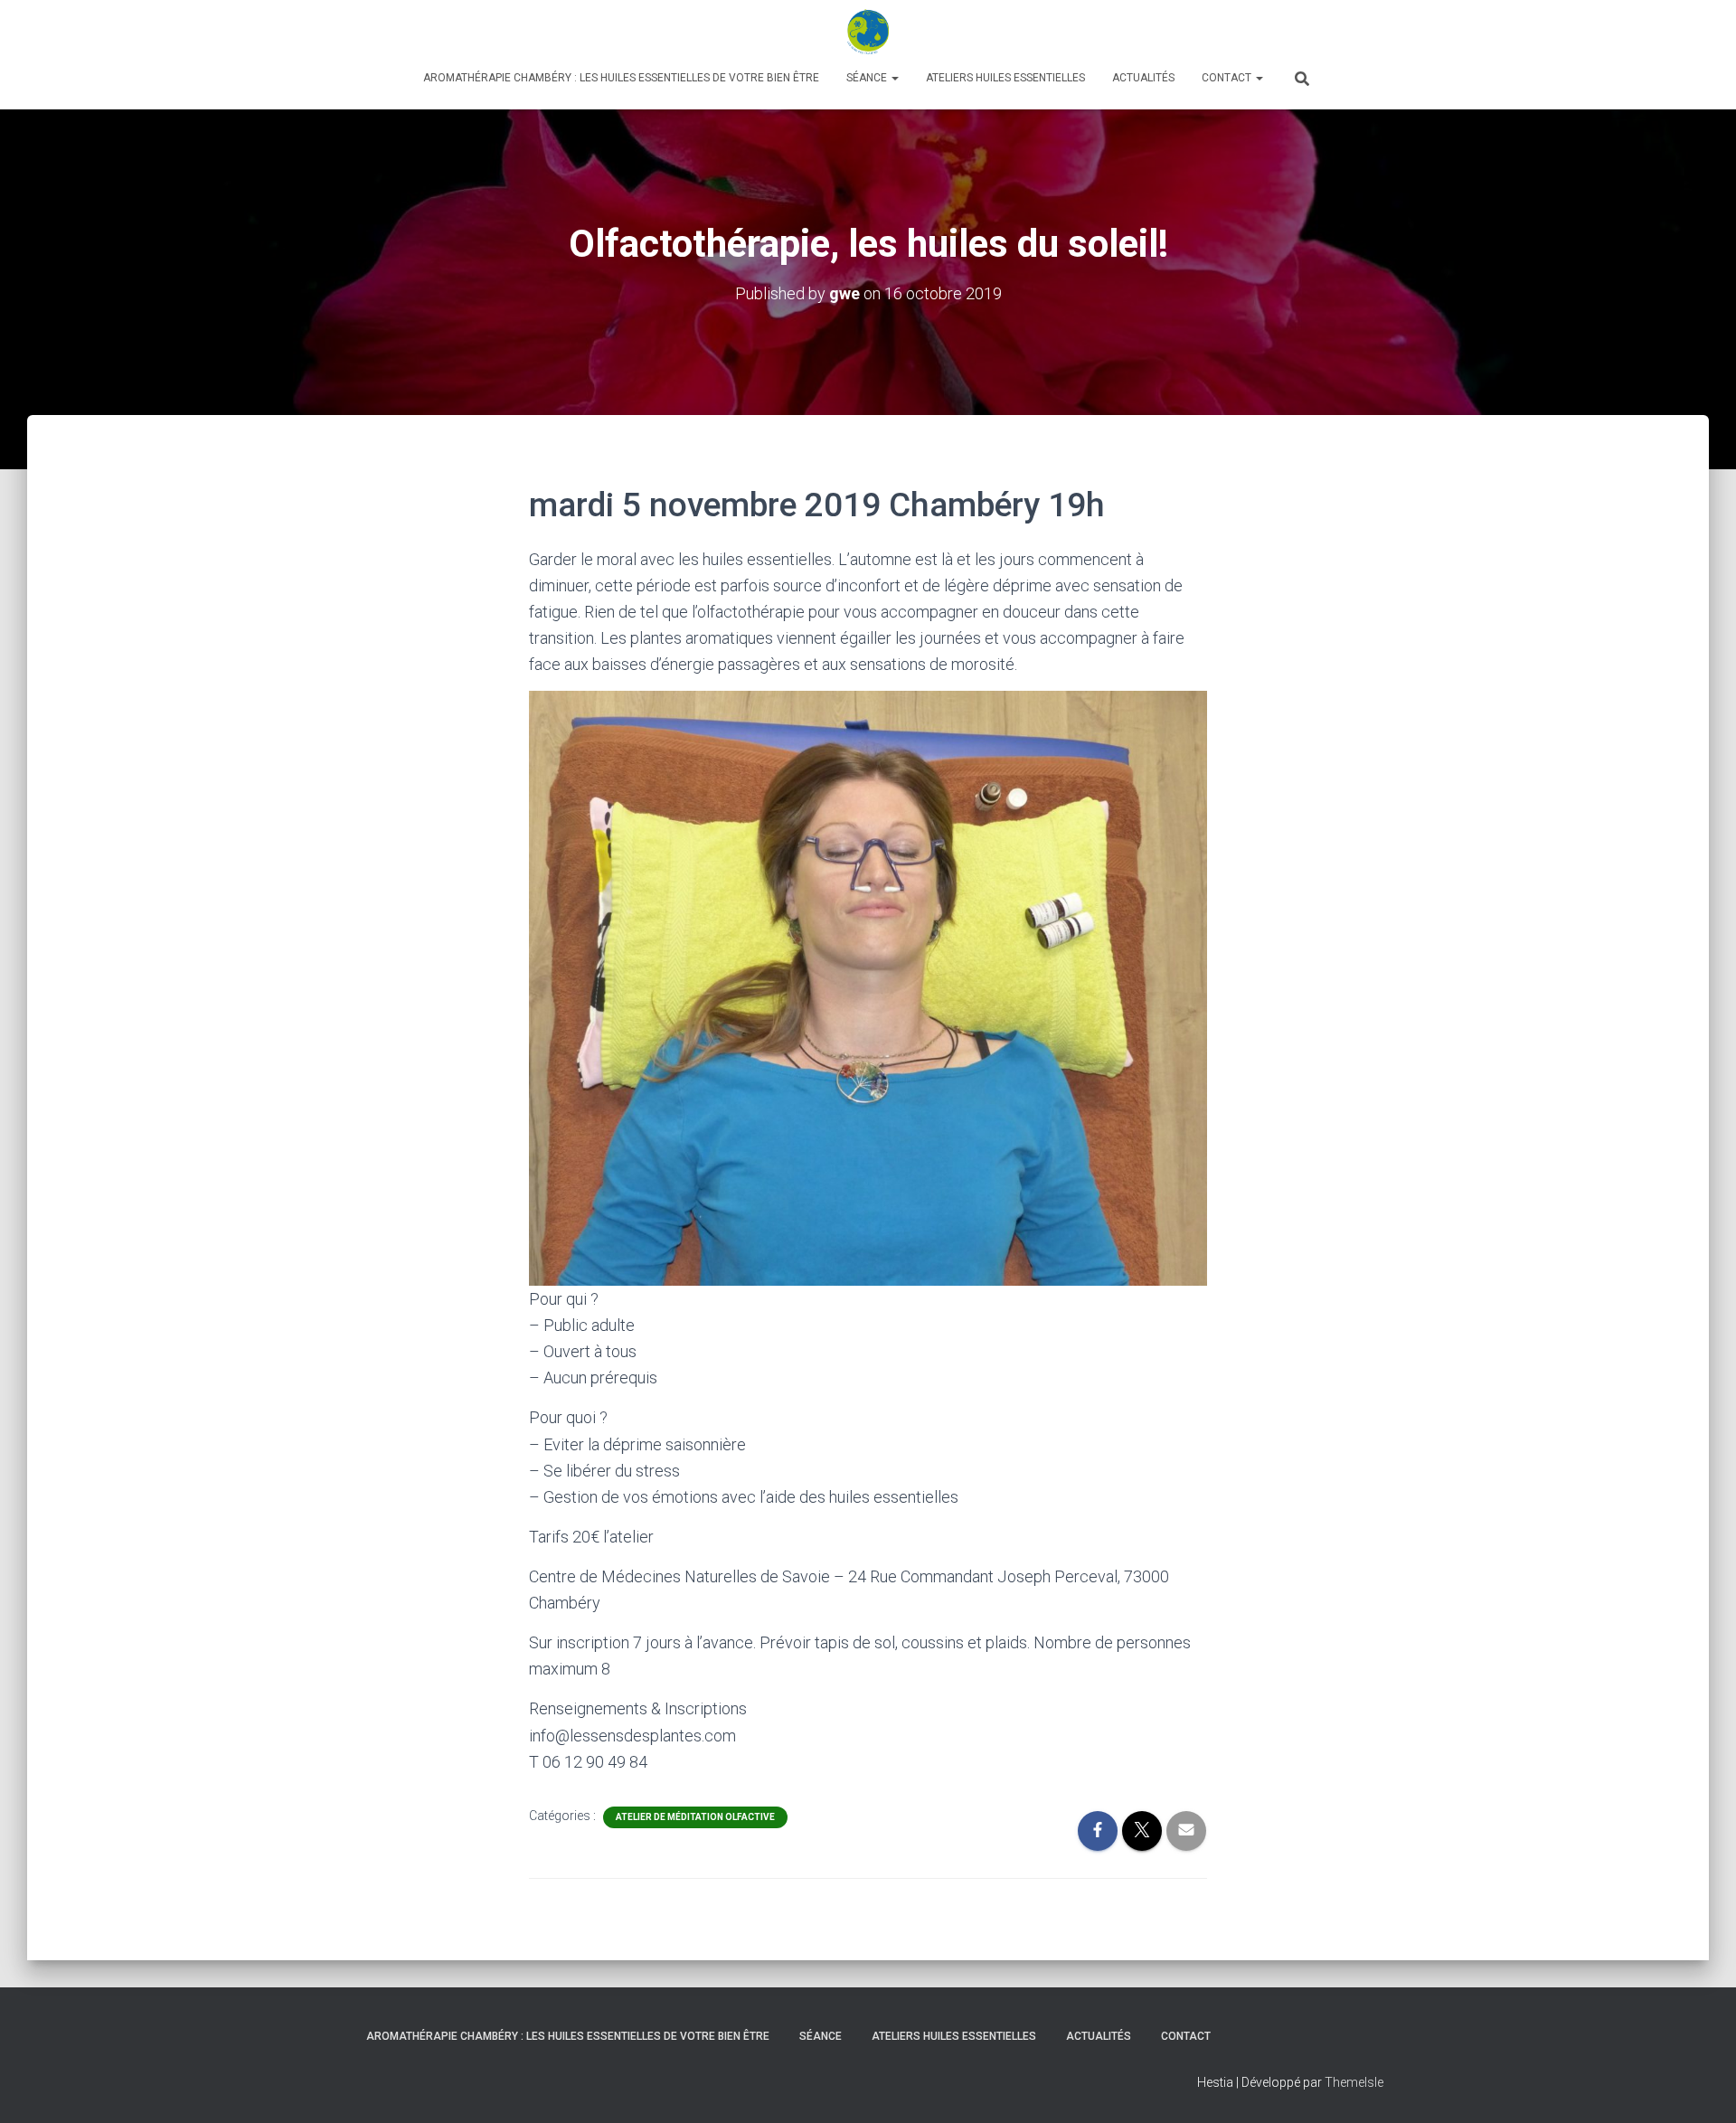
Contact (1228, 78)
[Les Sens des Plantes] (868, 32)
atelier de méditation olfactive (695, 1817)
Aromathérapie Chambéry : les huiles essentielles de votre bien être (621, 78)
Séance (868, 78)
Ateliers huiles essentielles (1005, 78)
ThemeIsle (1354, 2082)
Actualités (1143, 78)
